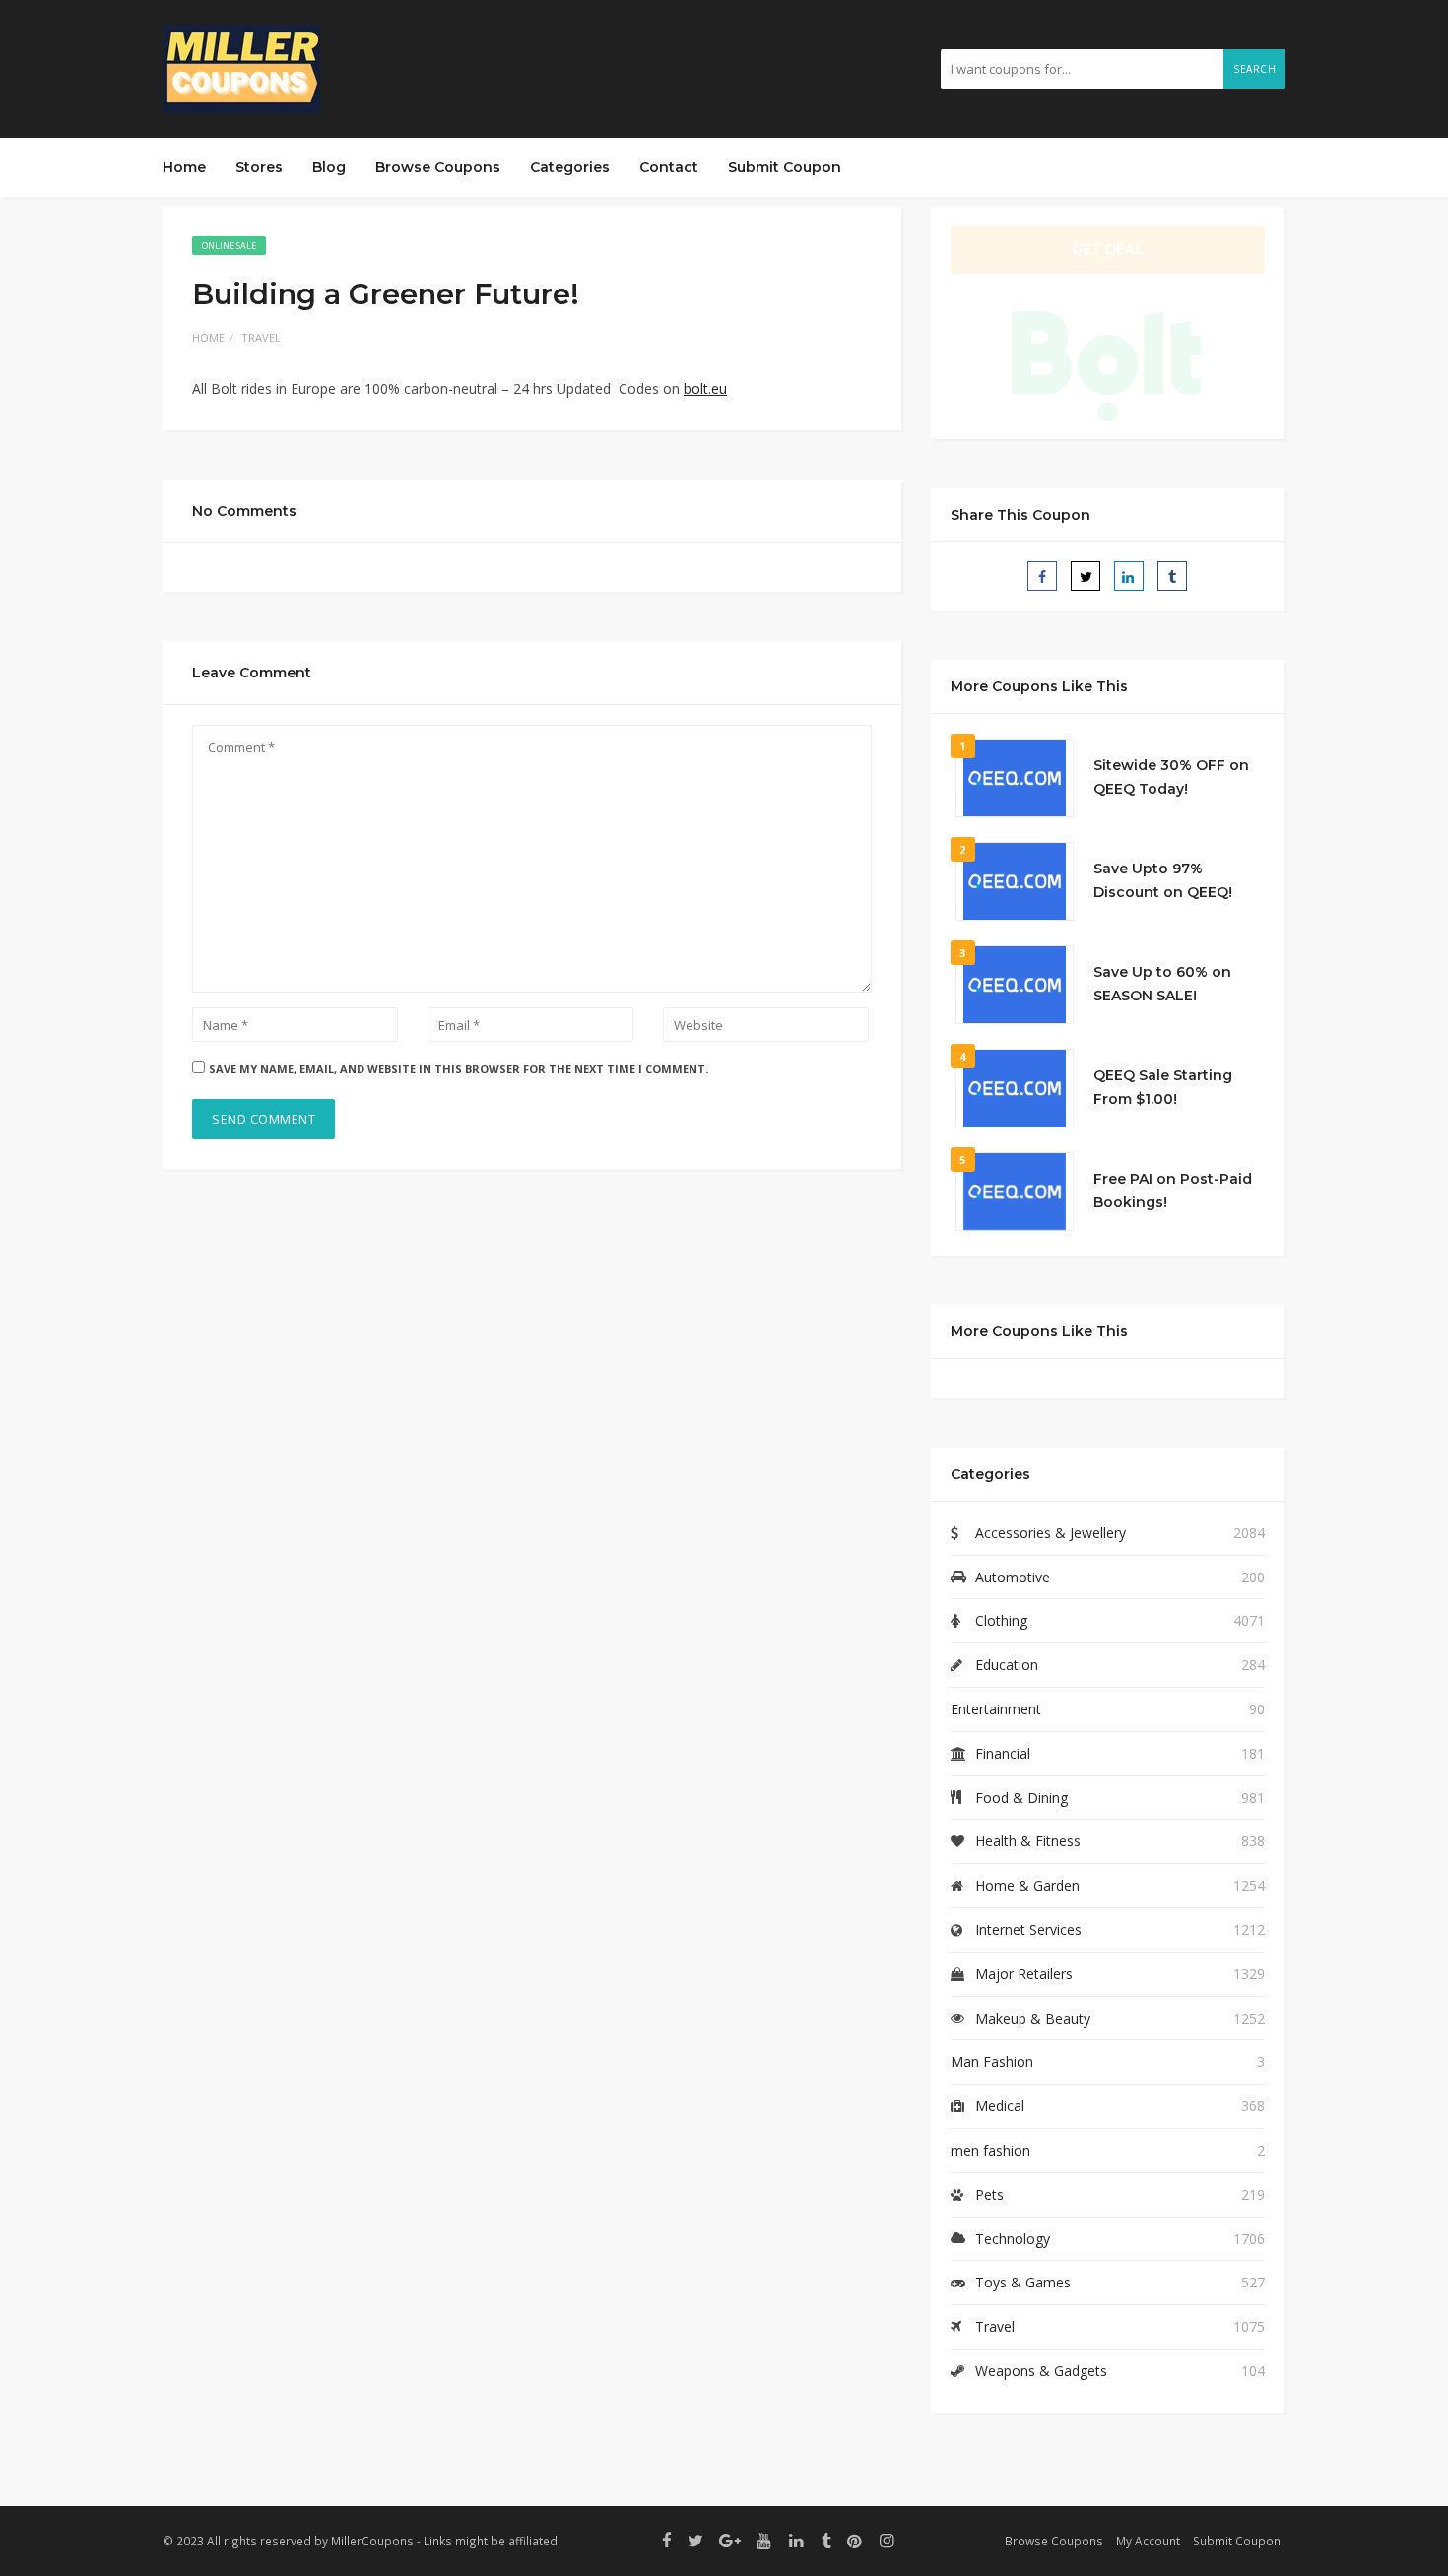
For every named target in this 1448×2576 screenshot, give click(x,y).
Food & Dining (1021, 1798)
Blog (329, 167)
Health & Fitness (1028, 1841)
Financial (1003, 1753)
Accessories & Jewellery (1051, 1533)
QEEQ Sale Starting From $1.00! (1163, 1087)
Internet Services (1028, 1930)
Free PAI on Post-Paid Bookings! (1173, 1191)
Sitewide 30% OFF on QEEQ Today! (1171, 777)
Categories (570, 167)
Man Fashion (992, 2061)
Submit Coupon (785, 167)
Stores (259, 167)
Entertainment (996, 1709)
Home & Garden (1027, 1885)
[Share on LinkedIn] (1129, 576)
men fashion (990, 2150)
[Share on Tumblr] (1172, 576)
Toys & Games (1023, 2282)
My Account (1148, 2541)
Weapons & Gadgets (1041, 2371)
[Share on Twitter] (1086, 576)
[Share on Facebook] (1042, 576)
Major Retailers (1024, 1974)
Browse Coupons (438, 167)
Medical (1000, 2106)
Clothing (1001, 1620)
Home (184, 167)
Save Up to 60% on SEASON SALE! (1162, 984)
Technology (1013, 2239)
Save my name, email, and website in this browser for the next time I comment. (459, 1069)
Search (1254, 69)
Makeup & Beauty (1033, 2018)
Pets (989, 2194)
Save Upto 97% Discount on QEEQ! (1163, 880)
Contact (669, 167)
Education (1007, 1665)
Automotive (1013, 1577)
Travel (261, 337)
